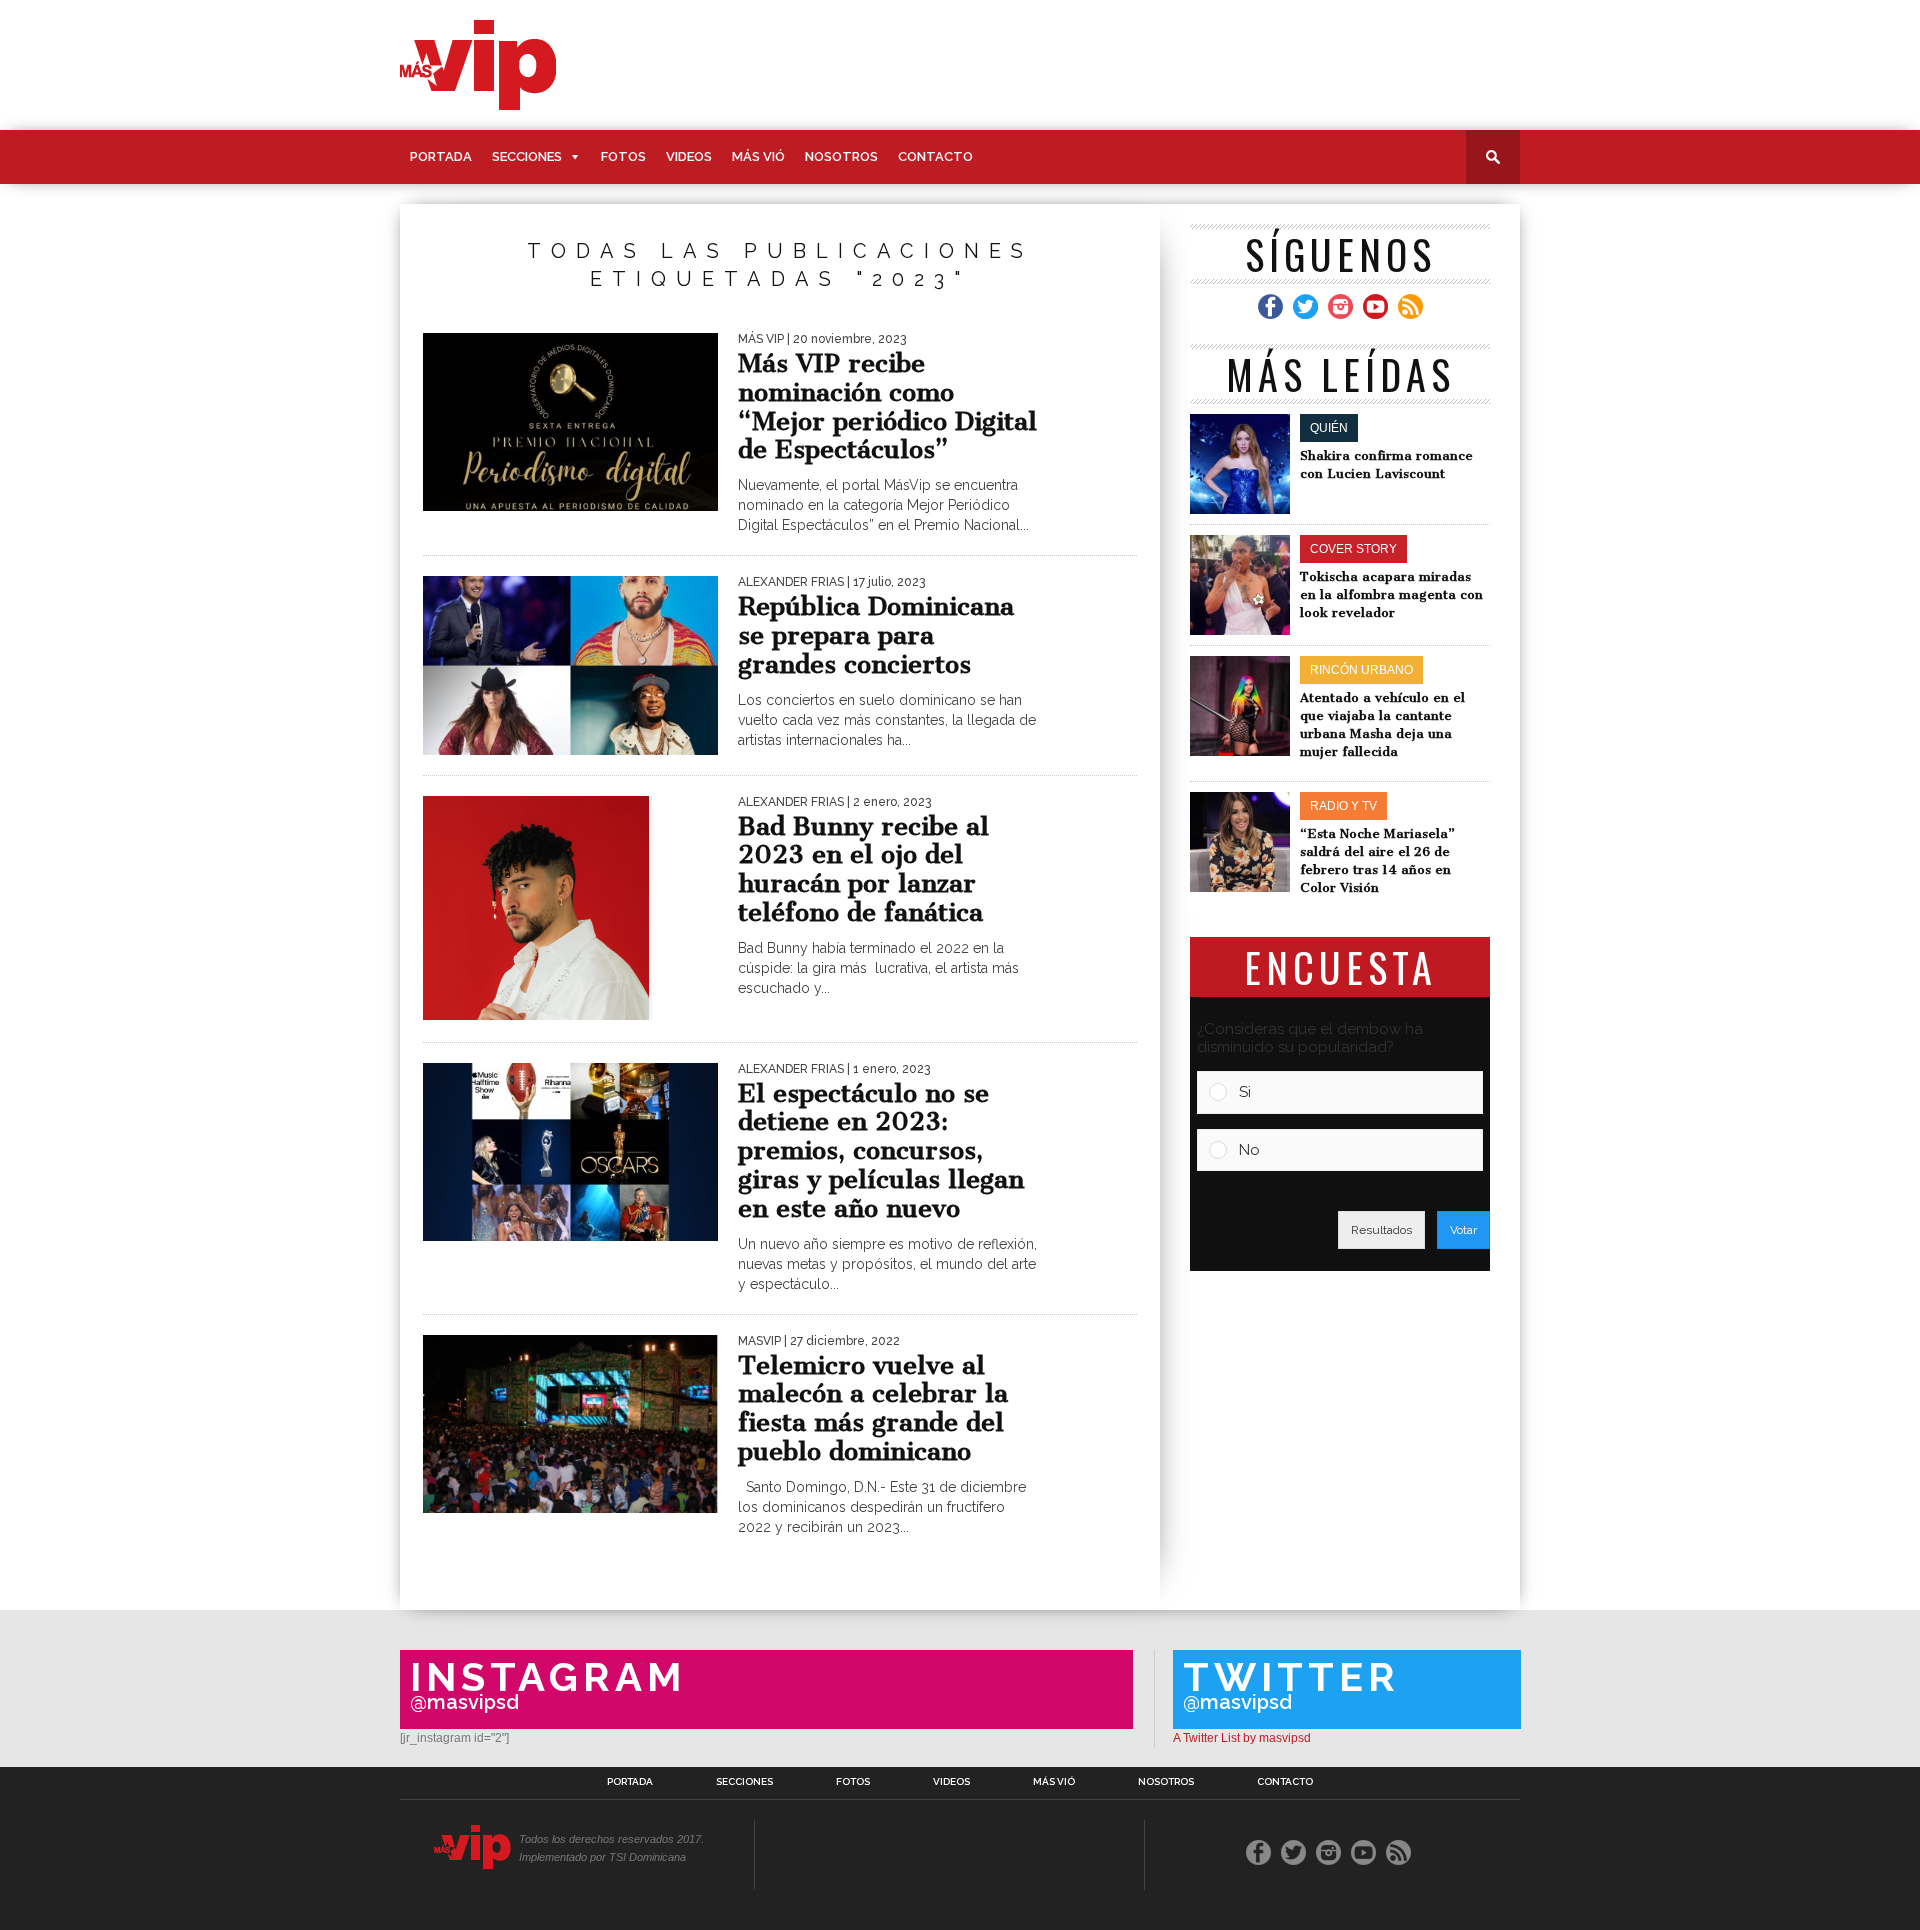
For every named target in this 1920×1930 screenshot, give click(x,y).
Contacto (935, 156)
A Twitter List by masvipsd (1242, 1738)
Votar (1463, 1230)
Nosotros (841, 156)
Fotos (623, 156)
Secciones (527, 156)
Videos (689, 156)
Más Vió (758, 156)
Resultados (1381, 1230)
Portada (441, 156)
